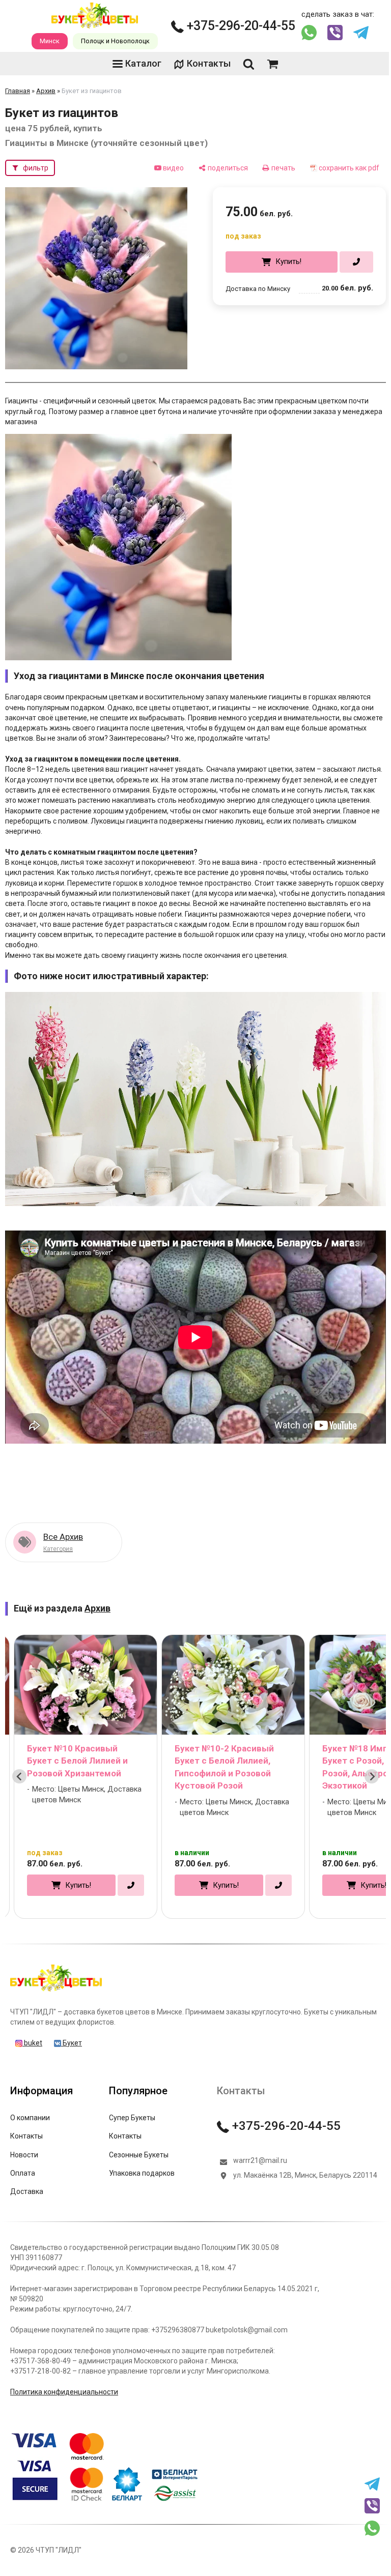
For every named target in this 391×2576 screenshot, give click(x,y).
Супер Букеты (132, 2118)
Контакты (209, 63)
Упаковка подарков (142, 2173)
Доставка (27, 2191)
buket (32, 2043)
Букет (72, 2043)
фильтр (36, 168)
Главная (18, 91)
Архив (46, 91)
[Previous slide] (19, 1776)
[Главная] (56, 1991)
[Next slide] (372, 1776)
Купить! (288, 261)
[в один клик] (356, 262)
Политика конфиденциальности (64, 2392)
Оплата (23, 2173)
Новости (24, 2155)
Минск (50, 41)
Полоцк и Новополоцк (115, 41)
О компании (30, 2118)
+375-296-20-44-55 (240, 26)
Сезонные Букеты (139, 2155)
